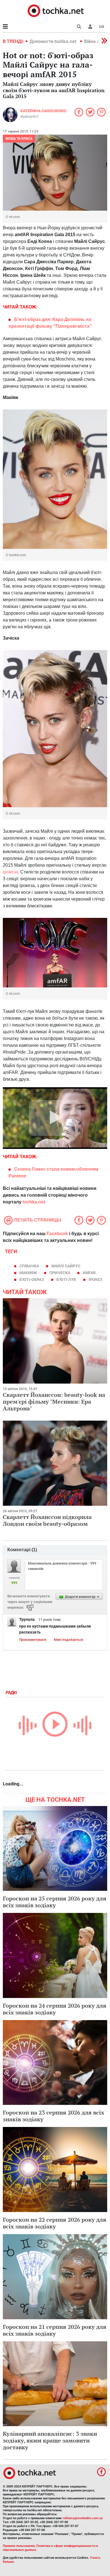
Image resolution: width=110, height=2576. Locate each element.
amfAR (89, 1273)
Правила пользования (19, 2546)
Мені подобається (69, 1640)
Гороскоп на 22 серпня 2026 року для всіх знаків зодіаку (55, 2223)
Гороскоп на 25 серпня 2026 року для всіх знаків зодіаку (55, 1902)
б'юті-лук (66, 1280)
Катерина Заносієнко (43, 111)
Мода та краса (19, 139)
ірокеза (10, 872)
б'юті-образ (32, 1280)
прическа (60, 1273)
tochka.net (34, 1202)
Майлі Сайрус (66, 1266)
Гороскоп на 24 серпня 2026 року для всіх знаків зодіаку (55, 2009)
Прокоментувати (33, 1640)
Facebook (57, 1234)
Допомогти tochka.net (53, 41)
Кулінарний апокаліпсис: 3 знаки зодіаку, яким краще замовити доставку (50, 2440)
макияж (28, 1273)
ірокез (95, 1280)
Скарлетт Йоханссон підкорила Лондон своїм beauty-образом (47, 1520)
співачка (29, 1266)
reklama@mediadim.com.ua (83, 2518)
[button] (90, 27)
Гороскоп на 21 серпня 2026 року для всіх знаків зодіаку (55, 2330)
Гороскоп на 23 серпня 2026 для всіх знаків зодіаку (53, 2116)
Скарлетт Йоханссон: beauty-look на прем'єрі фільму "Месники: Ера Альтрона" (54, 1402)
